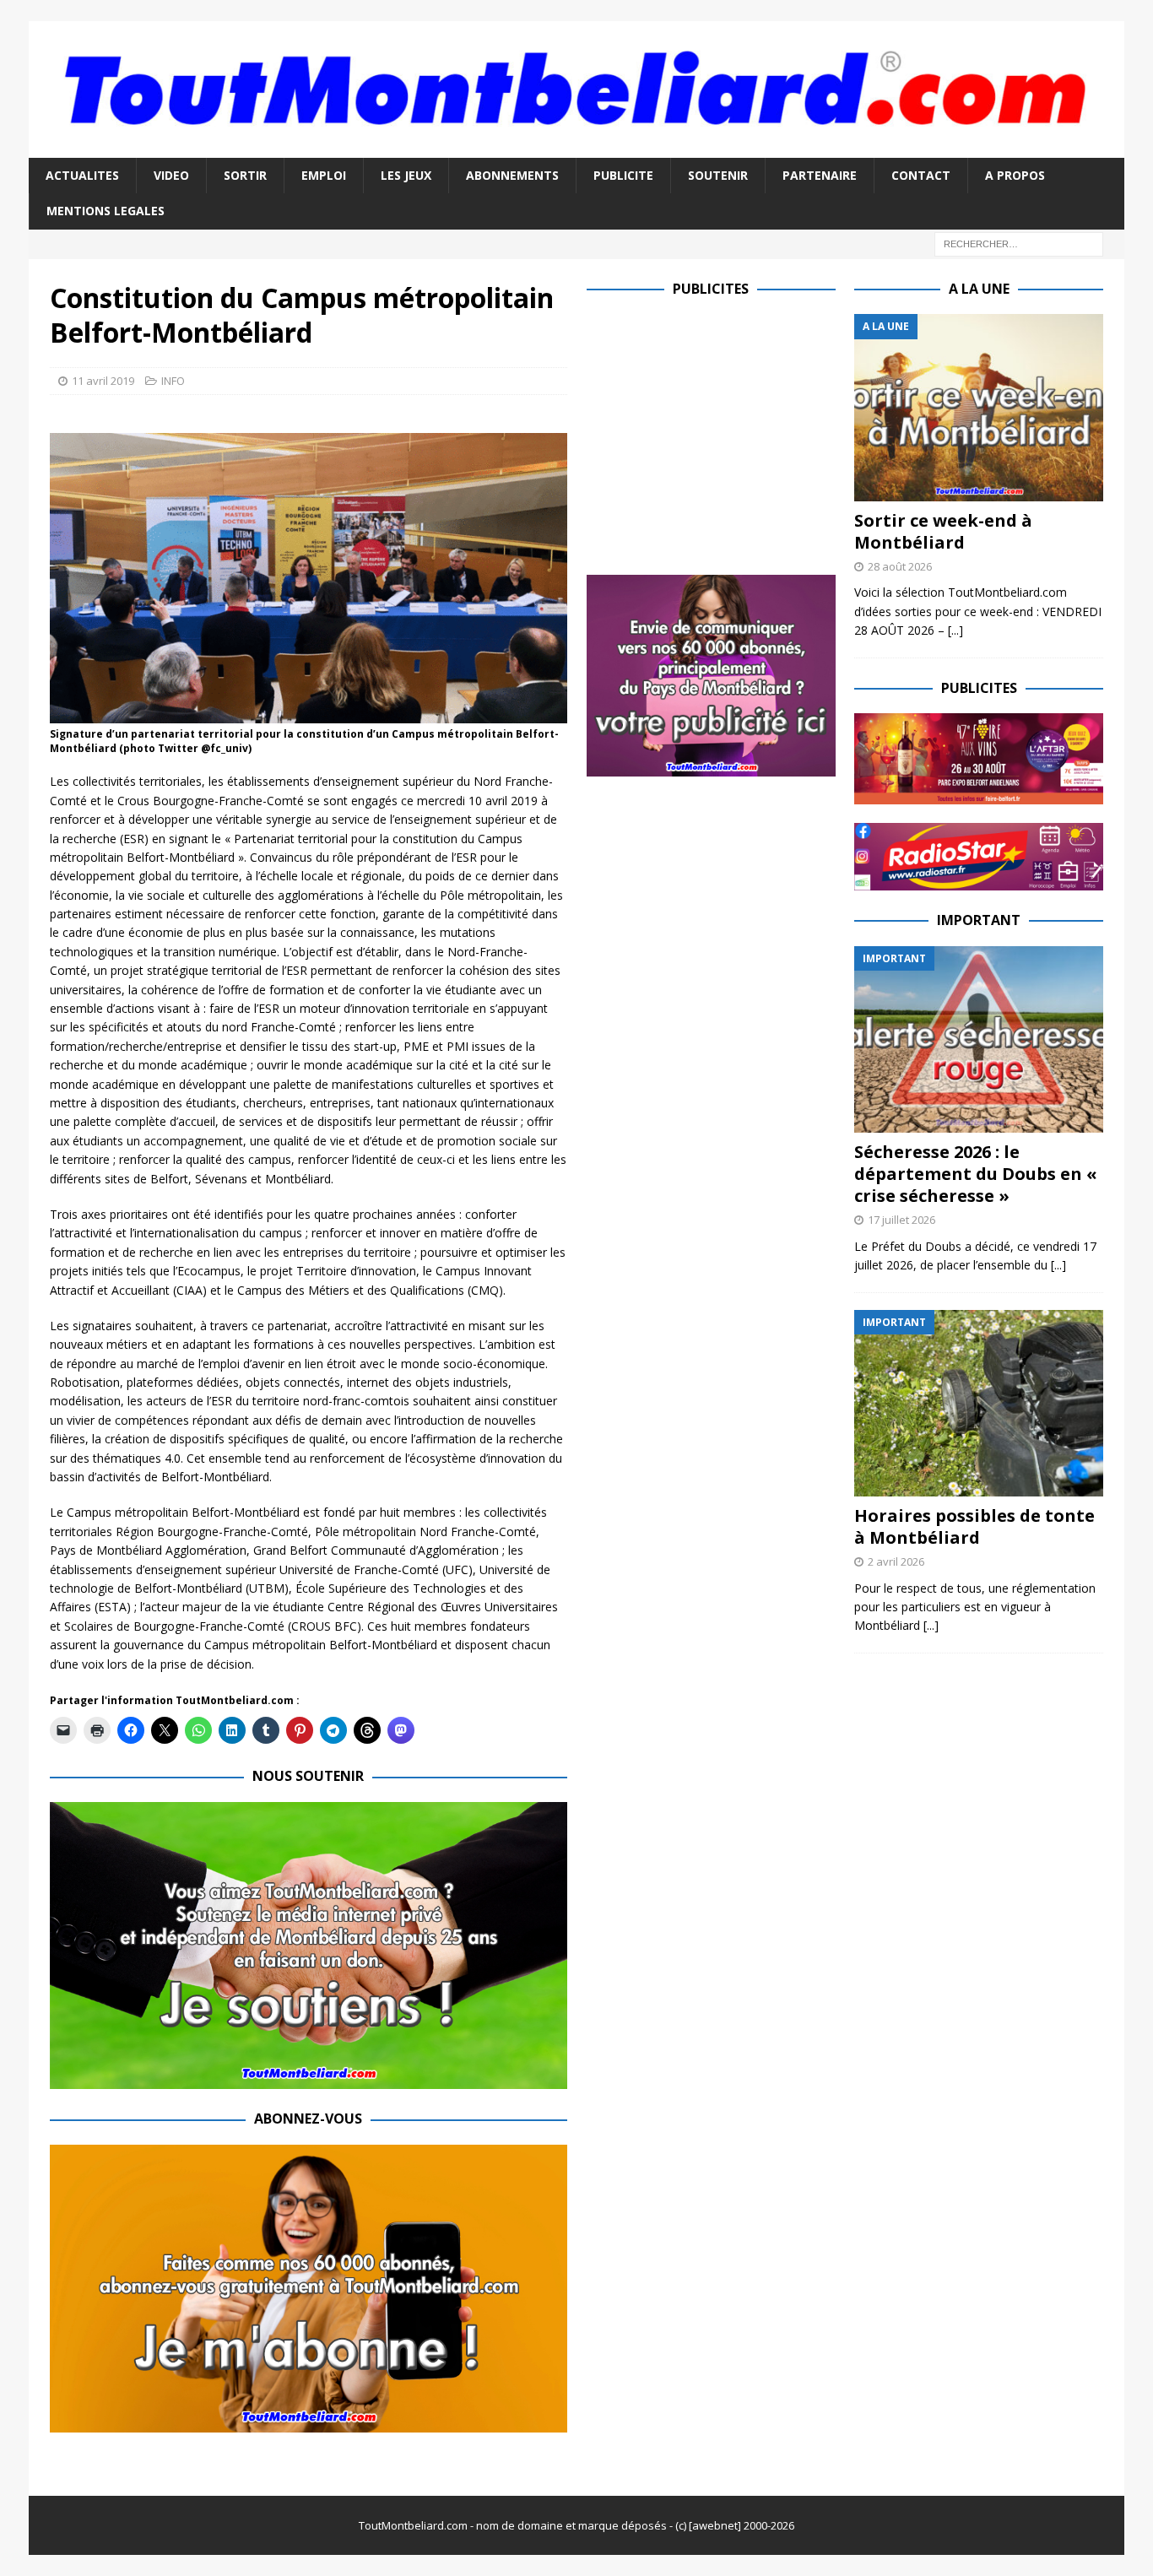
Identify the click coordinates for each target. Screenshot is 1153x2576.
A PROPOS (1015, 175)
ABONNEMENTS (512, 175)
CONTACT (921, 175)
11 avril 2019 (103, 381)
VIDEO (171, 175)
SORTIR (245, 175)
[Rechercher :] (1019, 243)
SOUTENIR (718, 175)
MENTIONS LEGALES (106, 211)
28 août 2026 (900, 566)
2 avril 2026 (896, 1561)
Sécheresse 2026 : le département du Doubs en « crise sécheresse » (976, 1174)
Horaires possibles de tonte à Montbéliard (974, 1526)
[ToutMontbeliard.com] (576, 147)
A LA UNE (979, 289)
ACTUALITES (82, 175)
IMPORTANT (979, 920)
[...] (955, 630)
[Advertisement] (728, 432)
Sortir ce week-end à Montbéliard (943, 531)
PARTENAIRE (820, 175)
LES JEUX (406, 175)
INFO (173, 381)
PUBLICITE (623, 175)
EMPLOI (324, 175)
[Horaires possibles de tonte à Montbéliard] (979, 1403)
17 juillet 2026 (901, 1220)
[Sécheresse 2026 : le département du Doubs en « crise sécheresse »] (979, 1039)
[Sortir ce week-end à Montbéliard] (979, 407)
